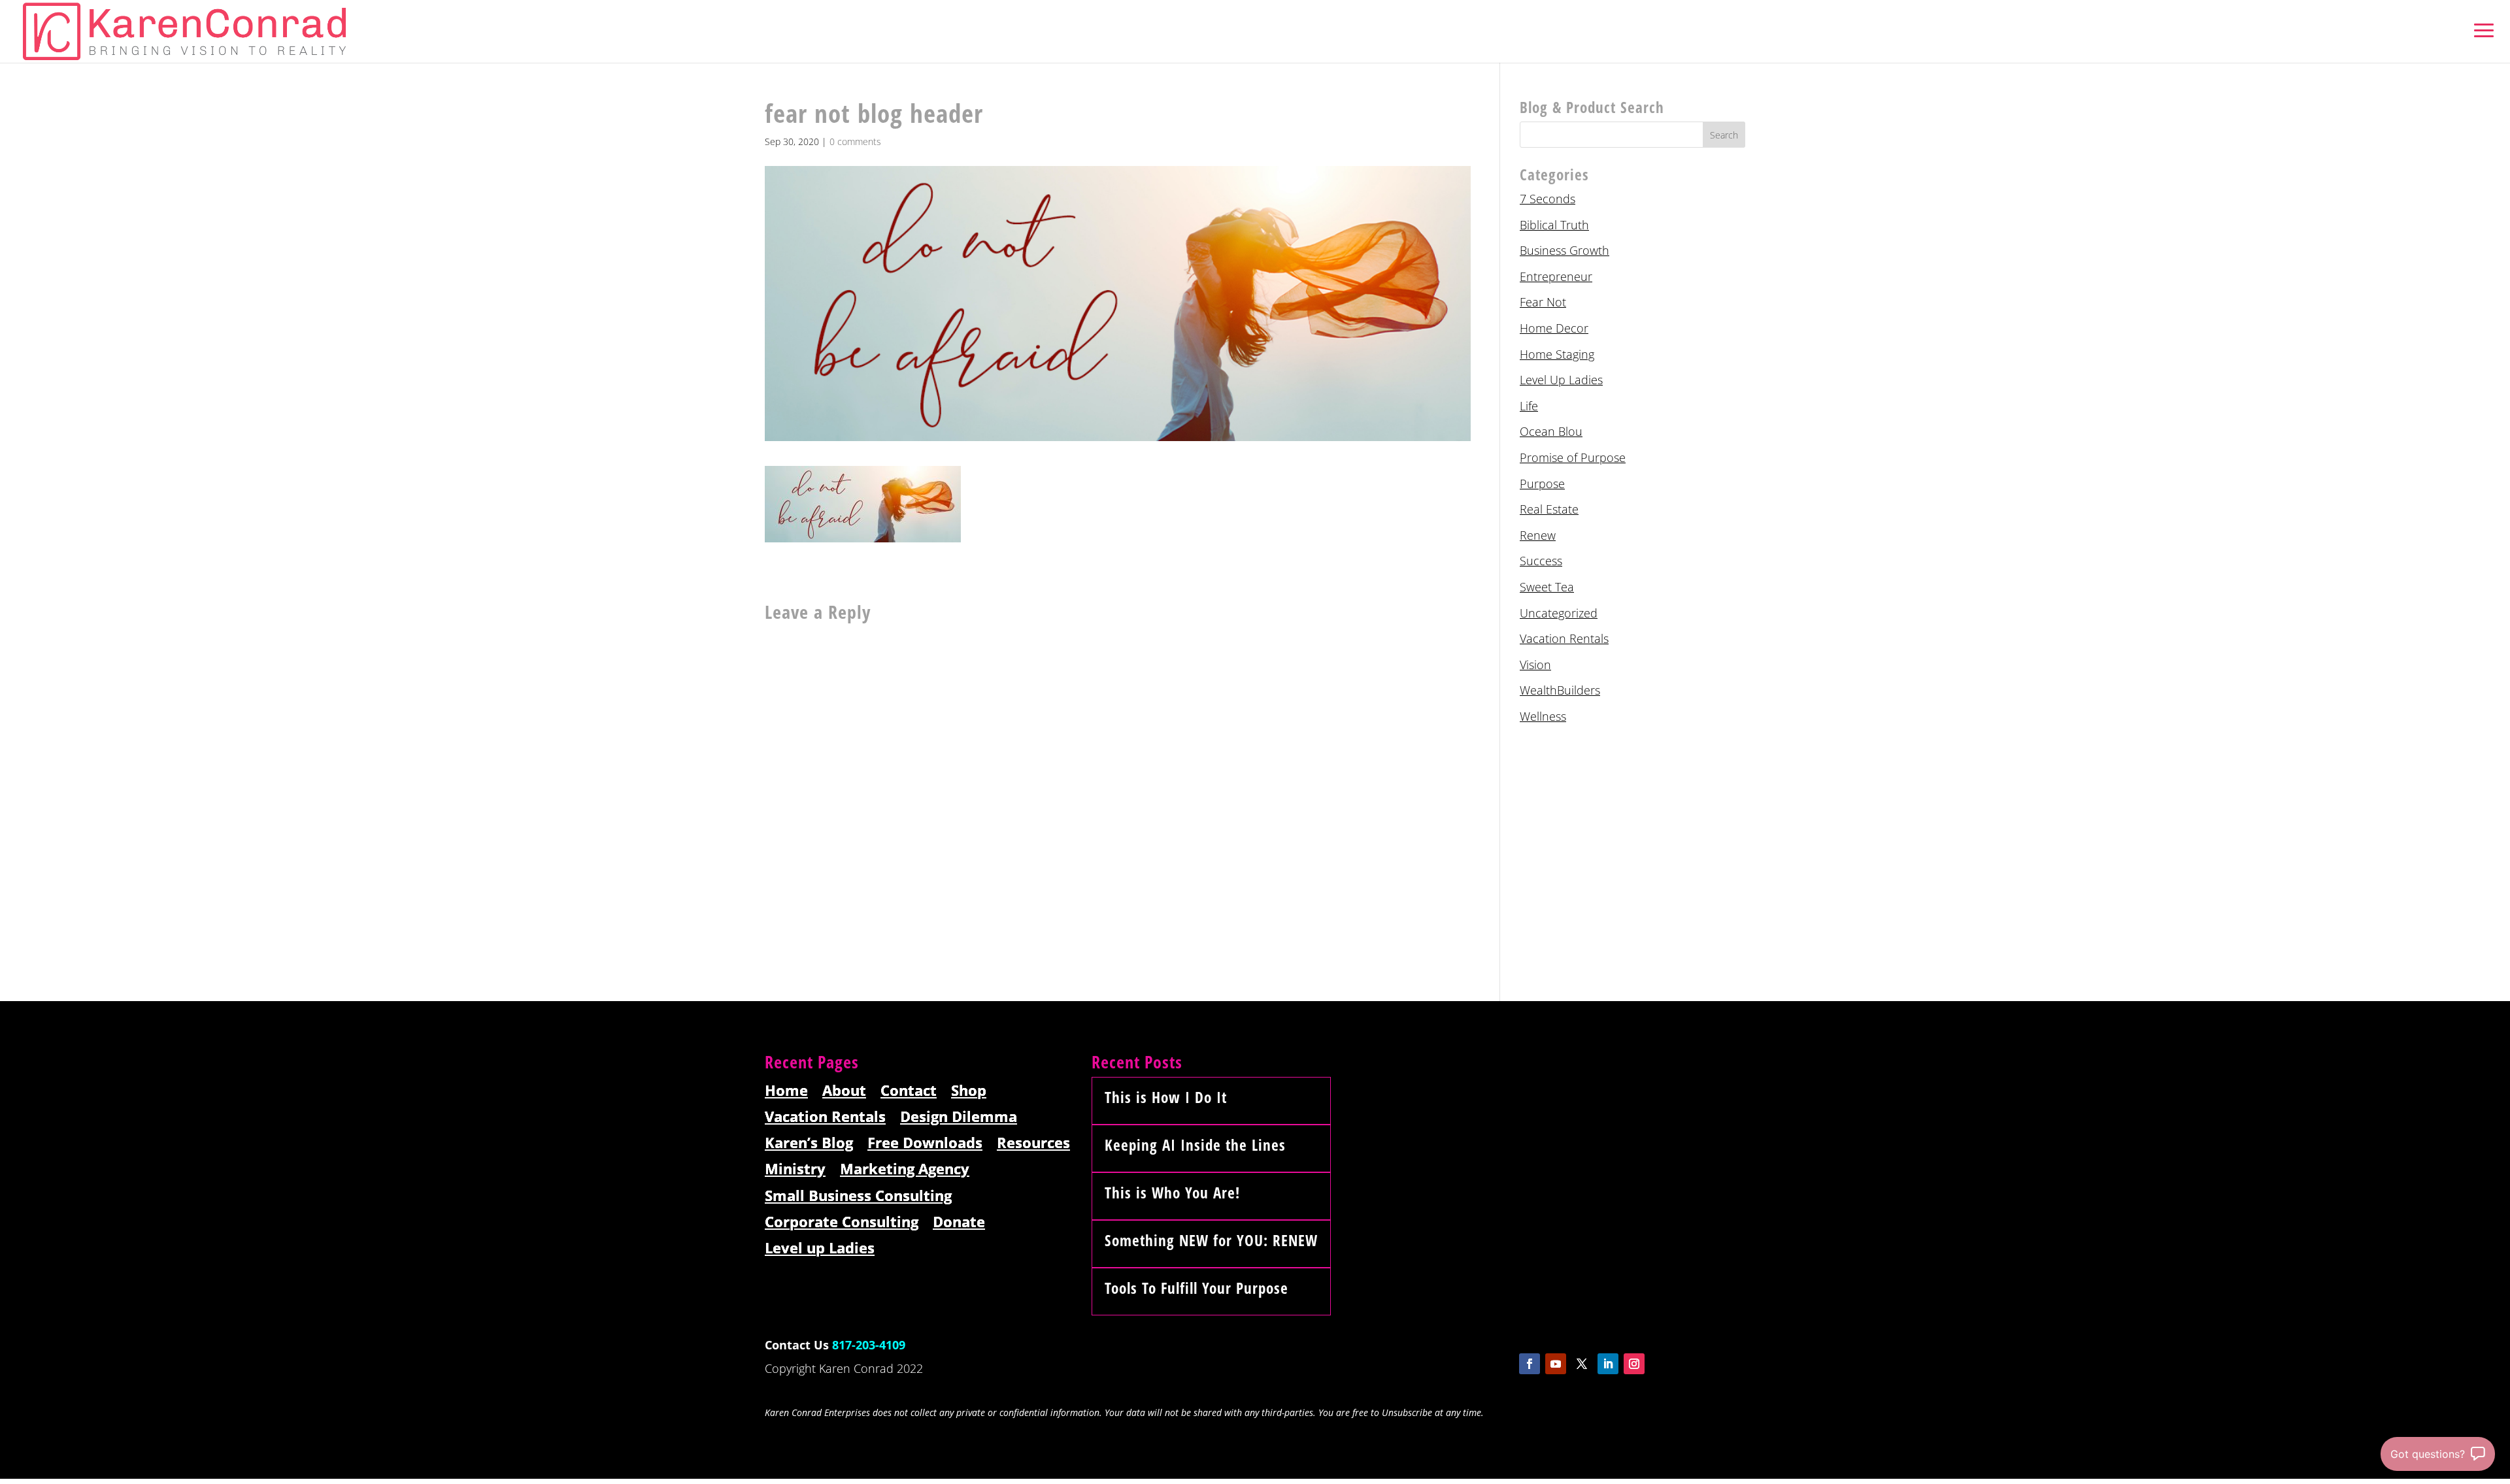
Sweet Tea (1547, 587)
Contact (909, 1091)
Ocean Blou (1551, 431)
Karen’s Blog (809, 1143)
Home (786, 1091)
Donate (959, 1222)
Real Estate (1549, 509)
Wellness (1543, 716)
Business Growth (1565, 250)
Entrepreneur (1556, 276)
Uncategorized (1559, 613)
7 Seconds (1548, 199)
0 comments (855, 141)
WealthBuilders (1560, 690)
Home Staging (1557, 354)
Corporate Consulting (842, 1222)
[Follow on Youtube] (1556, 1364)
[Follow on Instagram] (1634, 1364)
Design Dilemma (959, 1117)
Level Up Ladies (1561, 380)
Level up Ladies (820, 1248)
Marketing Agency (905, 1169)
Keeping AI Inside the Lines (1195, 1145)
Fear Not (1543, 302)
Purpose (1542, 484)
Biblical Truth (1554, 225)
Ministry (795, 1169)
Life (1529, 406)
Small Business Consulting (858, 1196)
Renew (1538, 535)
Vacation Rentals (1564, 638)
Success (1541, 561)
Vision (1535, 665)
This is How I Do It (1166, 1097)
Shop (969, 1091)
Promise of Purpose (1573, 457)
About (844, 1091)
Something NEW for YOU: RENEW (1211, 1240)
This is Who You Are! (1172, 1193)
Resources (1033, 1143)
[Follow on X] (1582, 1364)
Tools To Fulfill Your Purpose (1196, 1288)
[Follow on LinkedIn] (1608, 1364)
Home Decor (1554, 328)
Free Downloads (925, 1143)
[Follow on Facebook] (1530, 1364)
